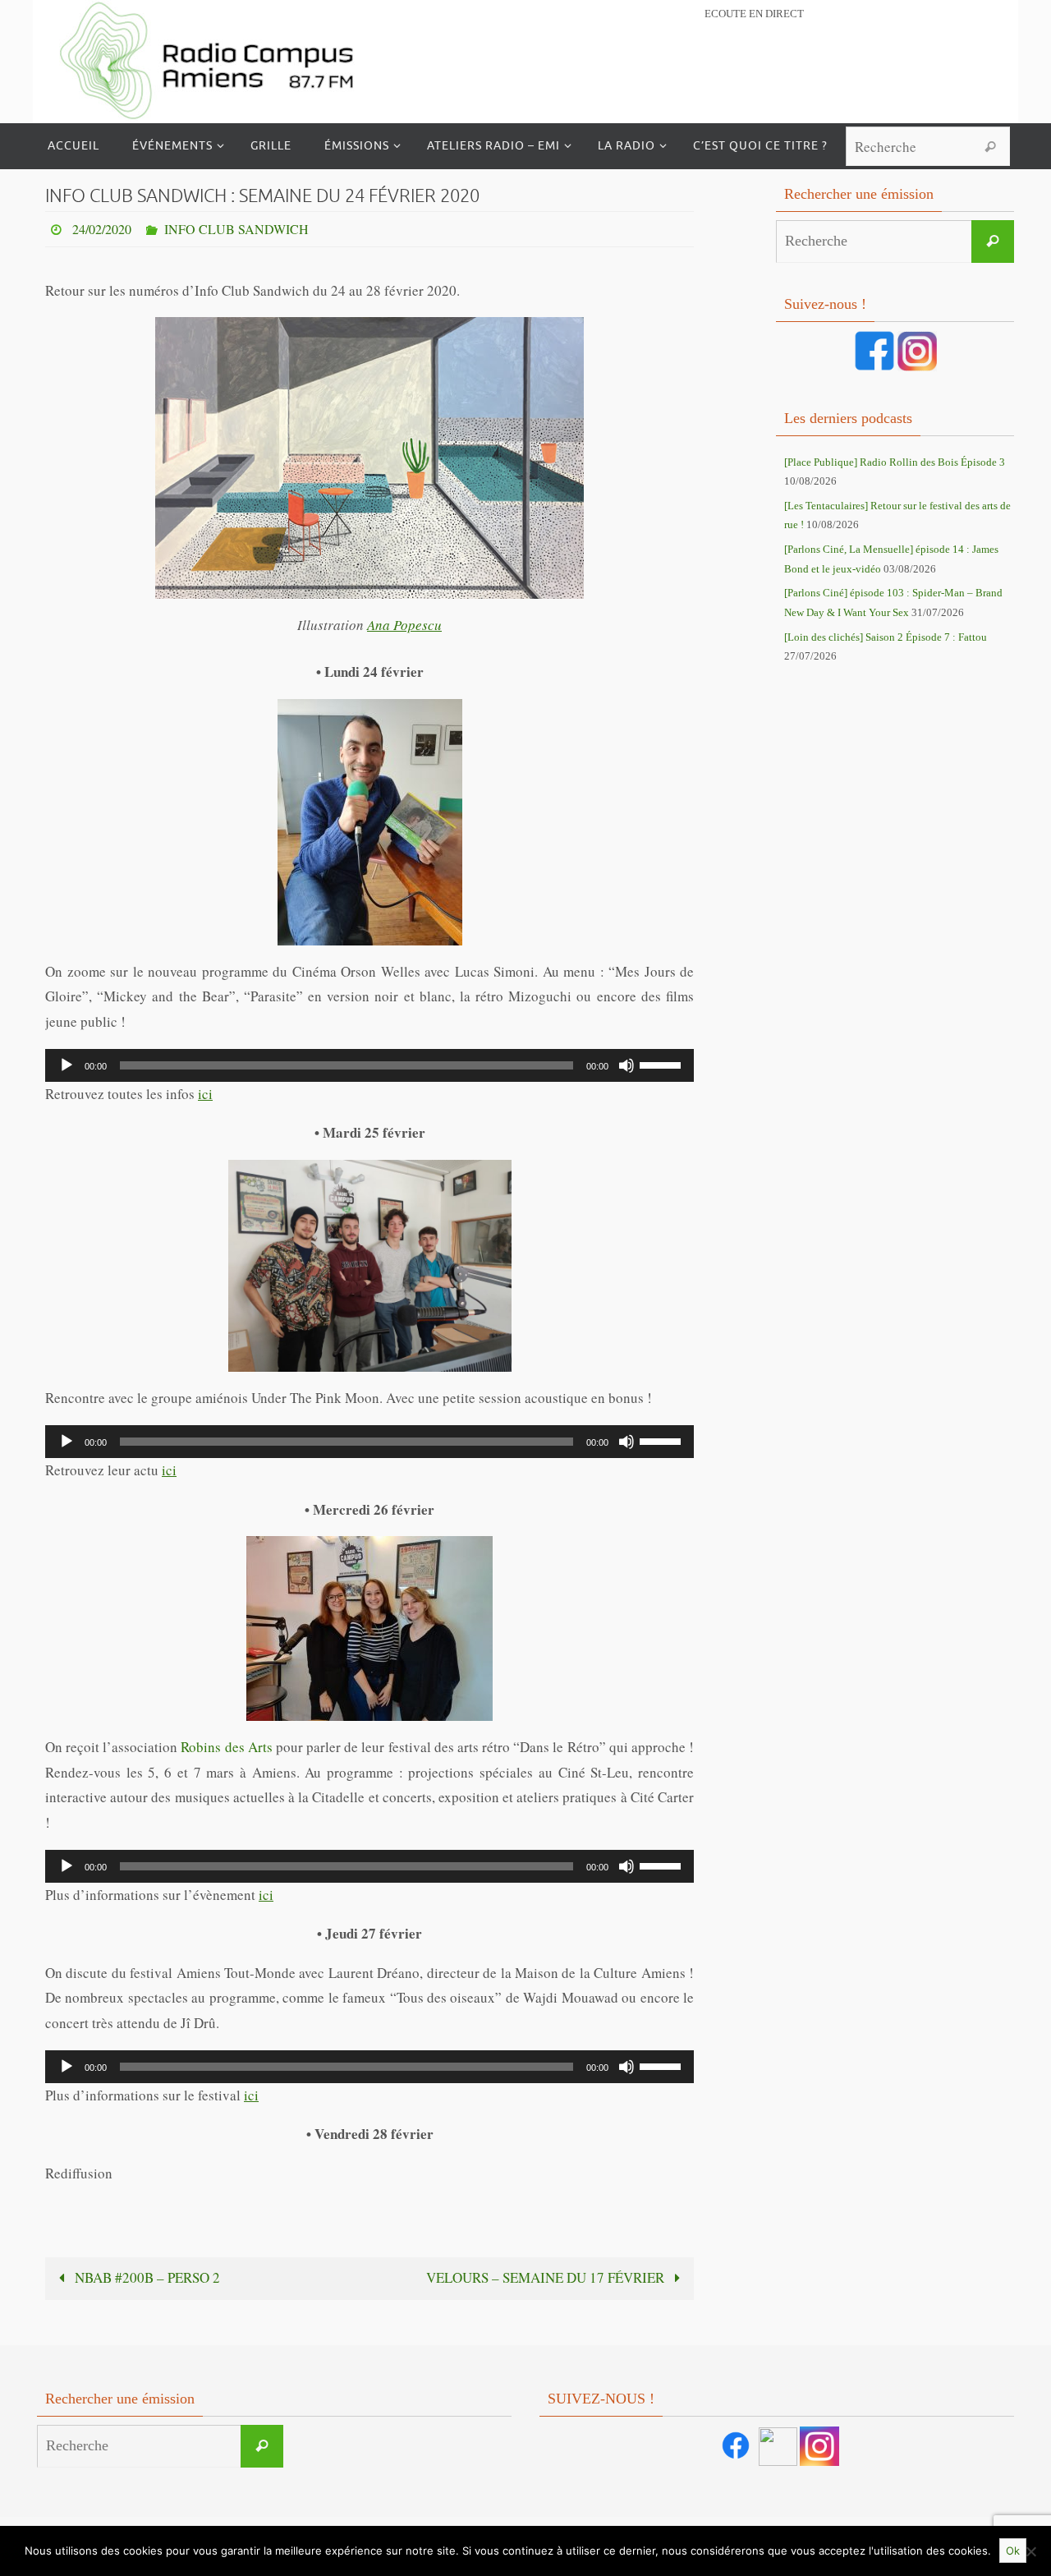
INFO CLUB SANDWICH (236, 229)
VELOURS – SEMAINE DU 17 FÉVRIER (547, 2277)
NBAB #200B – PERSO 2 (146, 2277)
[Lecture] (67, 1065)
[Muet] (626, 1065)
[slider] (663, 1064)
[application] (369, 1065)
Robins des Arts (226, 1747)
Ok (1013, 2551)
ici (205, 1094)
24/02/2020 (102, 229)
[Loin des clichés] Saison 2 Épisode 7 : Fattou (886, 637)
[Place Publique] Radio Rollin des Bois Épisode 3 (895, 462)
